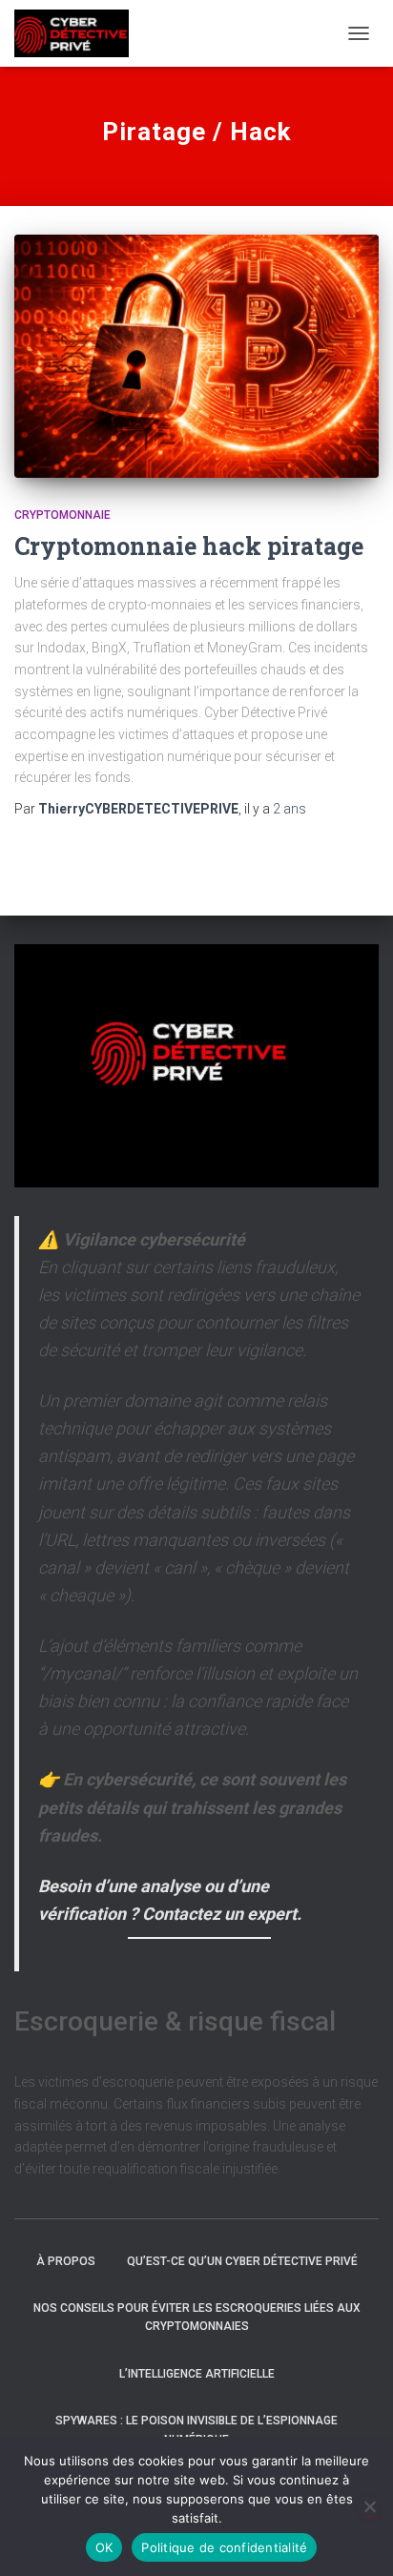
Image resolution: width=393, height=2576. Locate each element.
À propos (66, 2261)
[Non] (369, 2506)
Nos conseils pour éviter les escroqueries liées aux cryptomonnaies (197, 2317)
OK (104, 2547)
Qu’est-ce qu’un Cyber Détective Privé (242, 2261)
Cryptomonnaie (62, 515)
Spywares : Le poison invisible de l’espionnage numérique (196, 2430)
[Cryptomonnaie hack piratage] (196, 356)
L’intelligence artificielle (197, 2374)
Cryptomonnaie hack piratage (189, 546)
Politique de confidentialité (224, 2547)
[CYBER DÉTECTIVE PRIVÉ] (79, 33)
